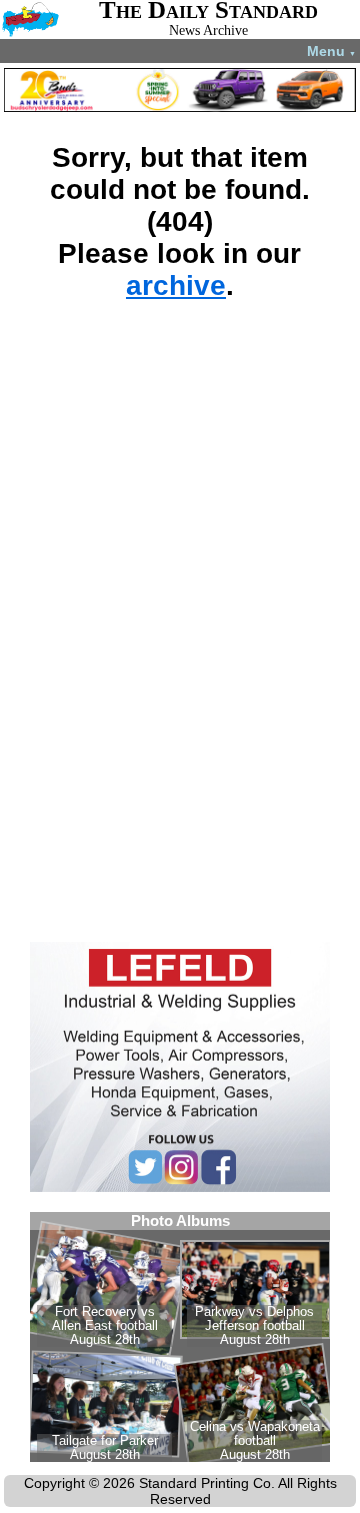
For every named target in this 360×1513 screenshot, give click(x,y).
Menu (331, 51)
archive (176, 285)
